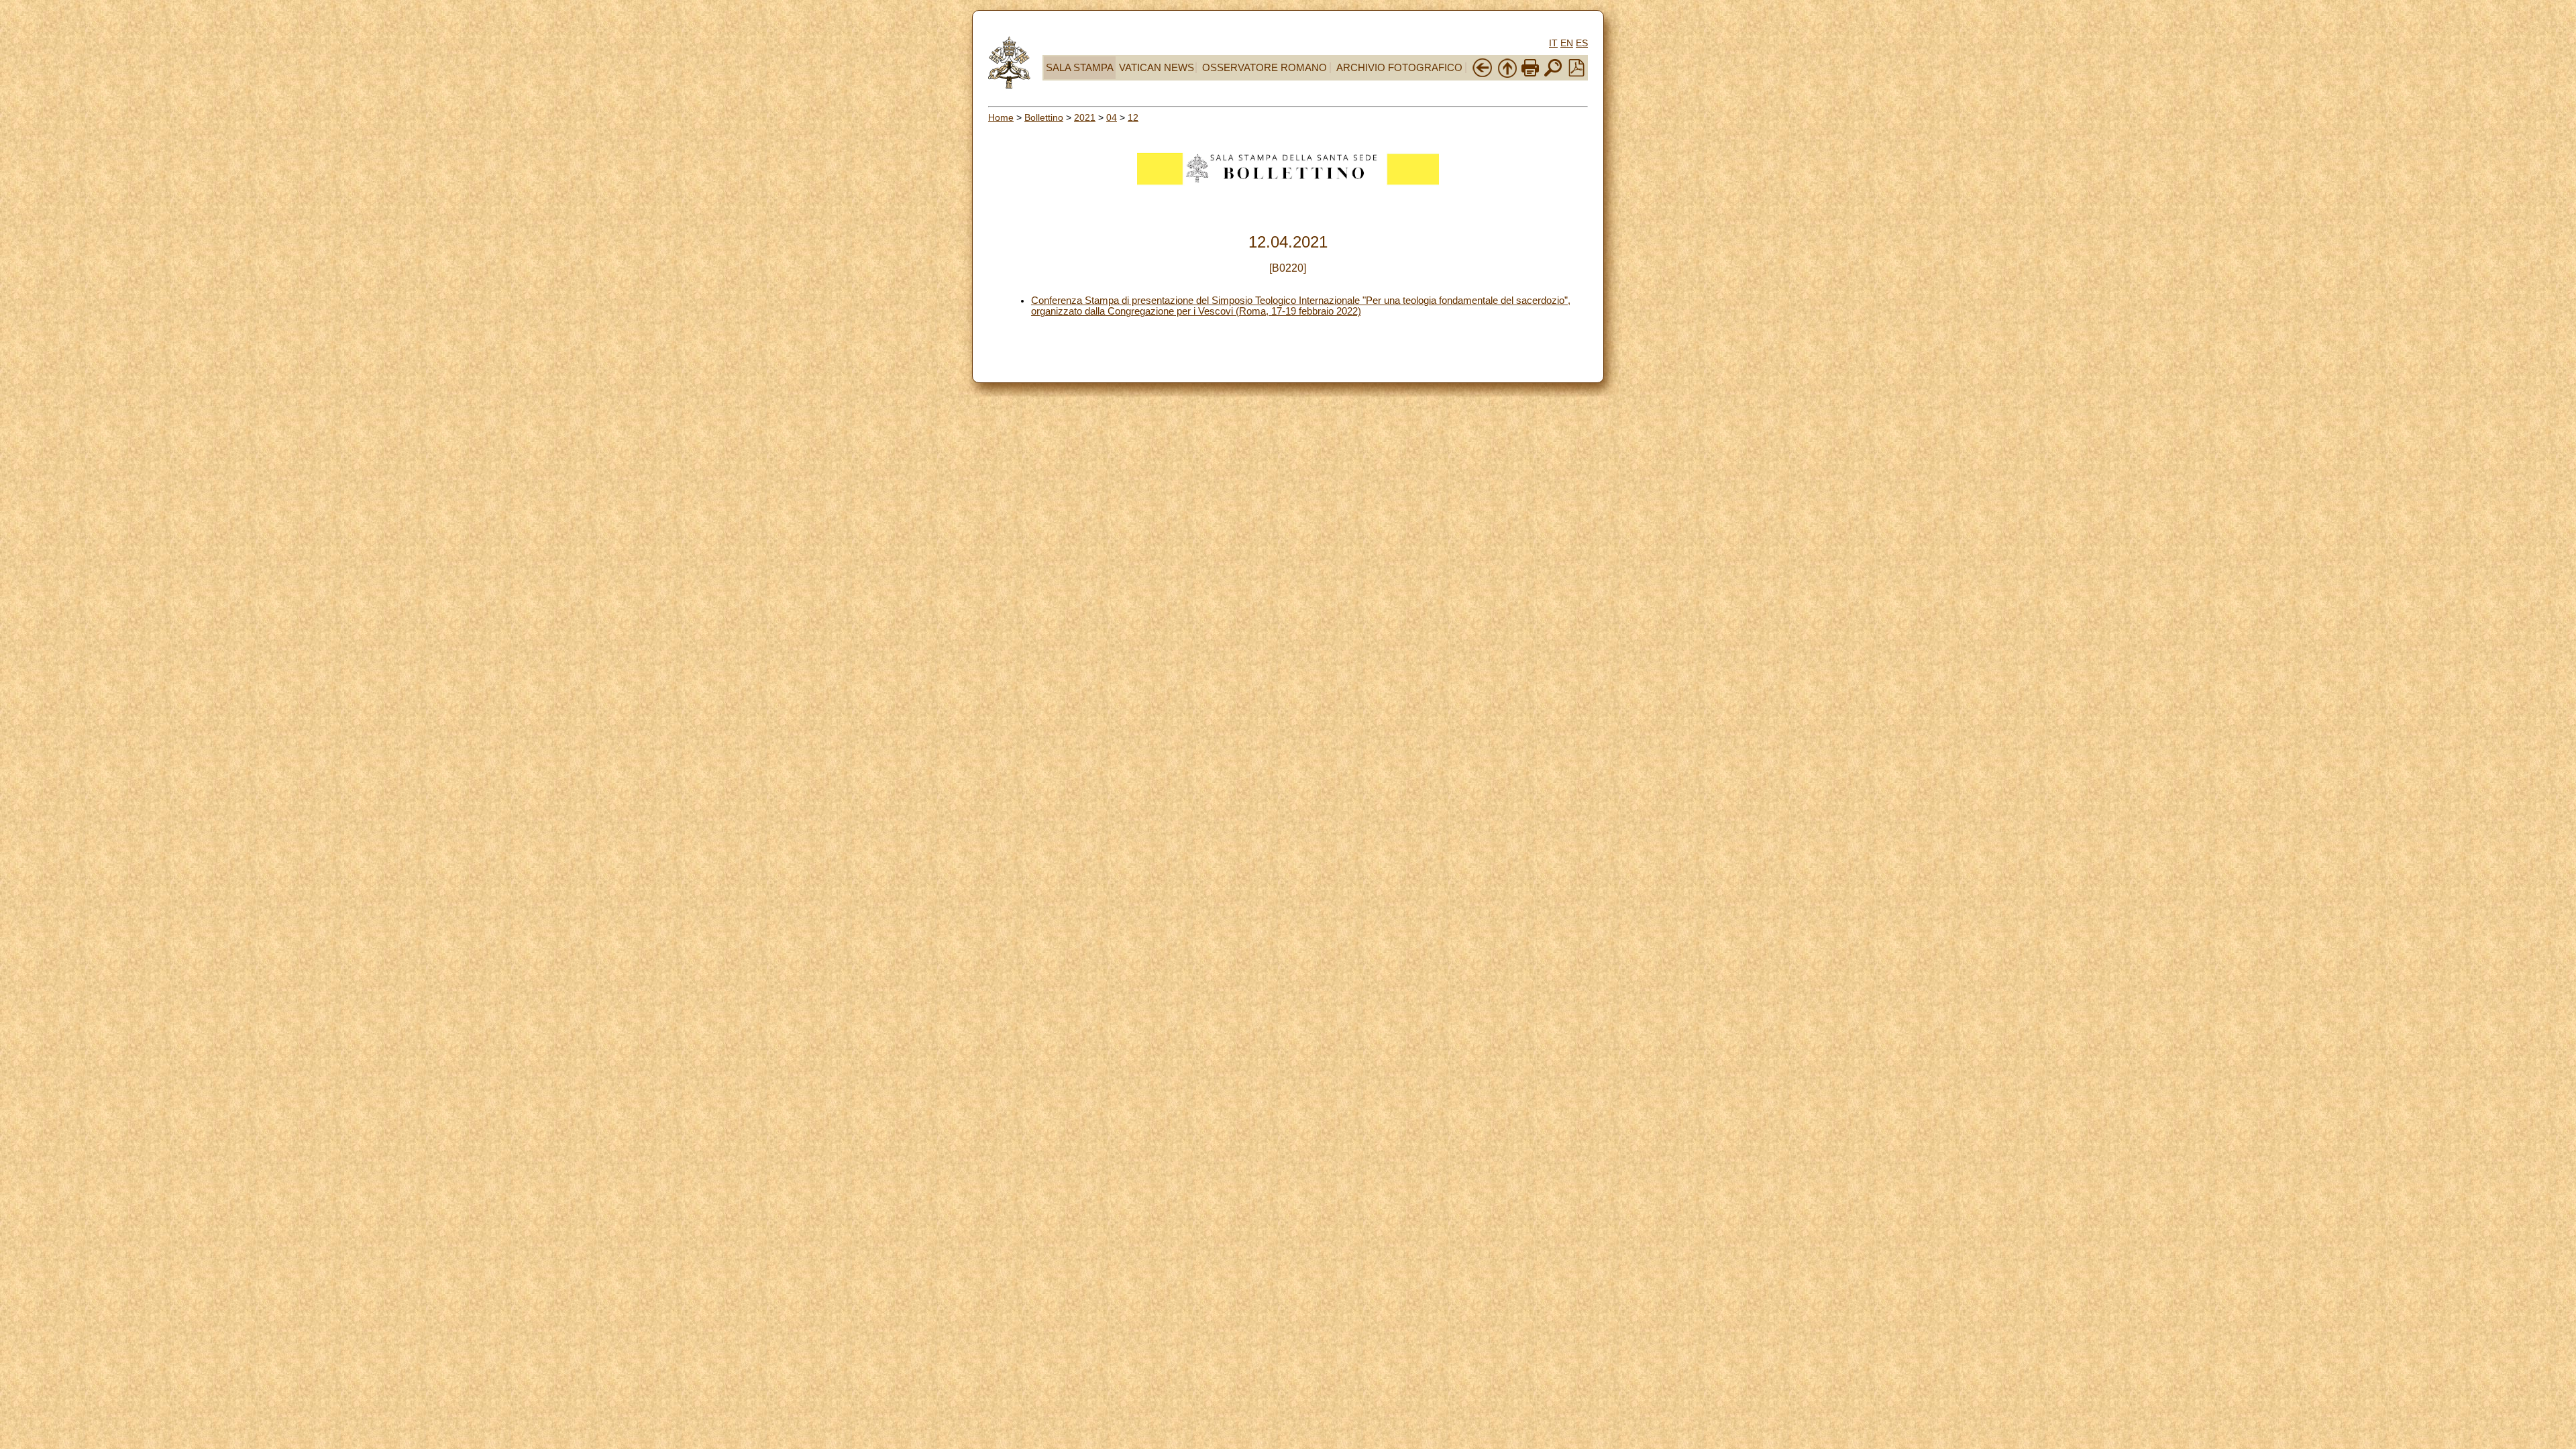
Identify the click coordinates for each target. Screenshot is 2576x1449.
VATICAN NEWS (1157, 68)
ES (1582, 43)
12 (1133, 117)
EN (1567, 43)
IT (1553, 43)
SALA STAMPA (1080, 68)
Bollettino (1044, 117)
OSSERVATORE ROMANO (1265, 68)
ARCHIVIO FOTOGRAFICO (1399, 68)
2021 (1085, 117)
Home (1001, 117)
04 (1112, 117)
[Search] (1553, 75)
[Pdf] (1576, 73)
